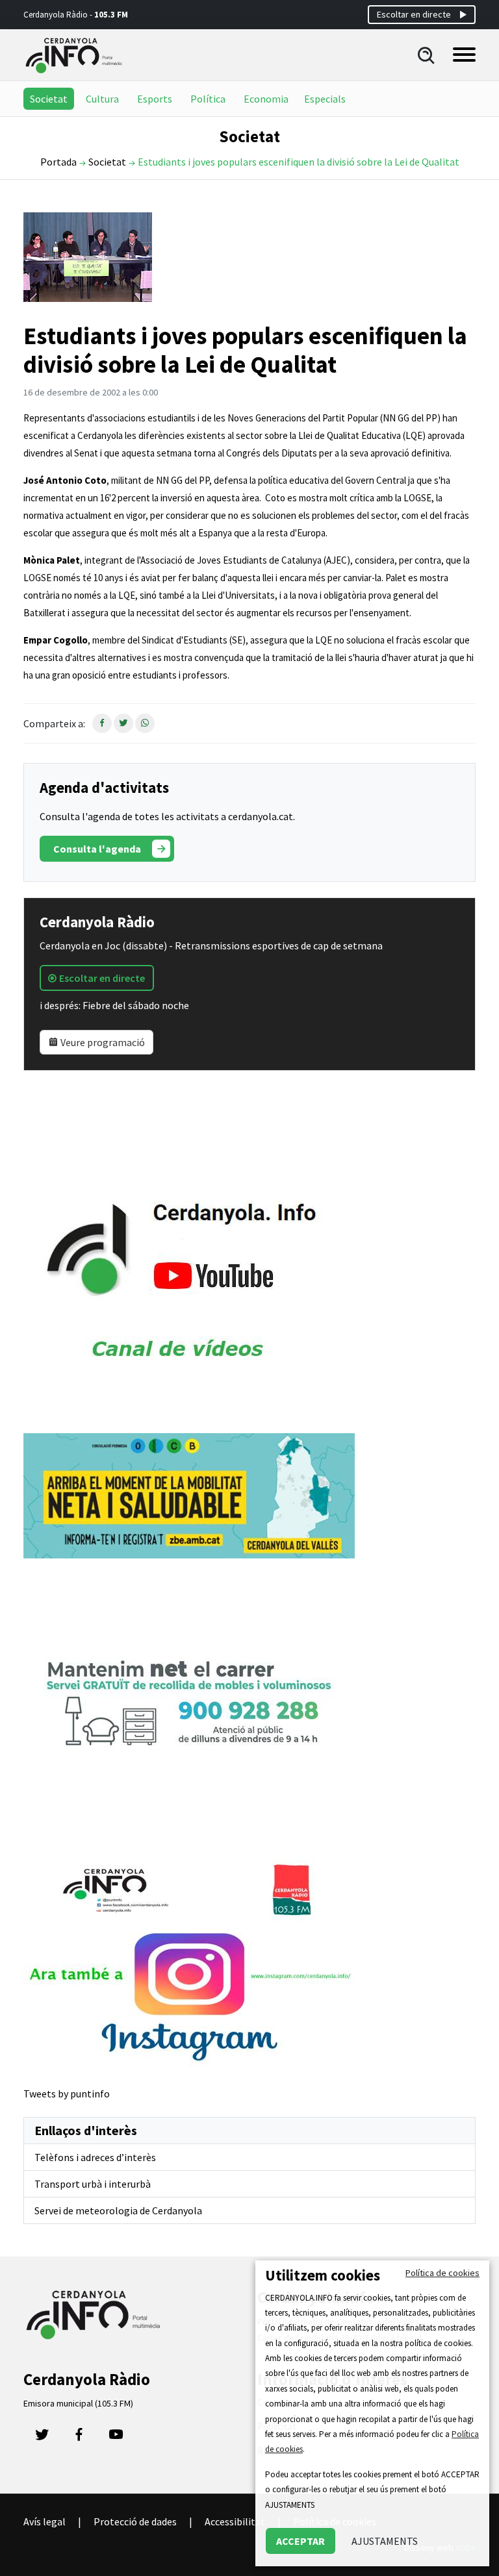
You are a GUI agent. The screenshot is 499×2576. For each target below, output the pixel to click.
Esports (155, 99)
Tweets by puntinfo (67, 2094)
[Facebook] (79, 2438)
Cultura (102, 99)
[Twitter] (42, 2438)
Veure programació (102, 1042)
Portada (58, 162)
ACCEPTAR (301, 2541)
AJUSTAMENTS (385, 2541)
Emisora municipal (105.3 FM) (78, 2403)
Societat (49, 99)
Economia (266, 99)
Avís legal (45, 2521)
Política (208, 99)
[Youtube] (116, 2438)
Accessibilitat (235, 2521)
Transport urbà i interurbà (93, 2184)
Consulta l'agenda (97, 849)
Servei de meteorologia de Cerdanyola (118, 2210)
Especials (325, 99)
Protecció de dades (135, 2521)
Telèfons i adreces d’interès (95, 2157)
